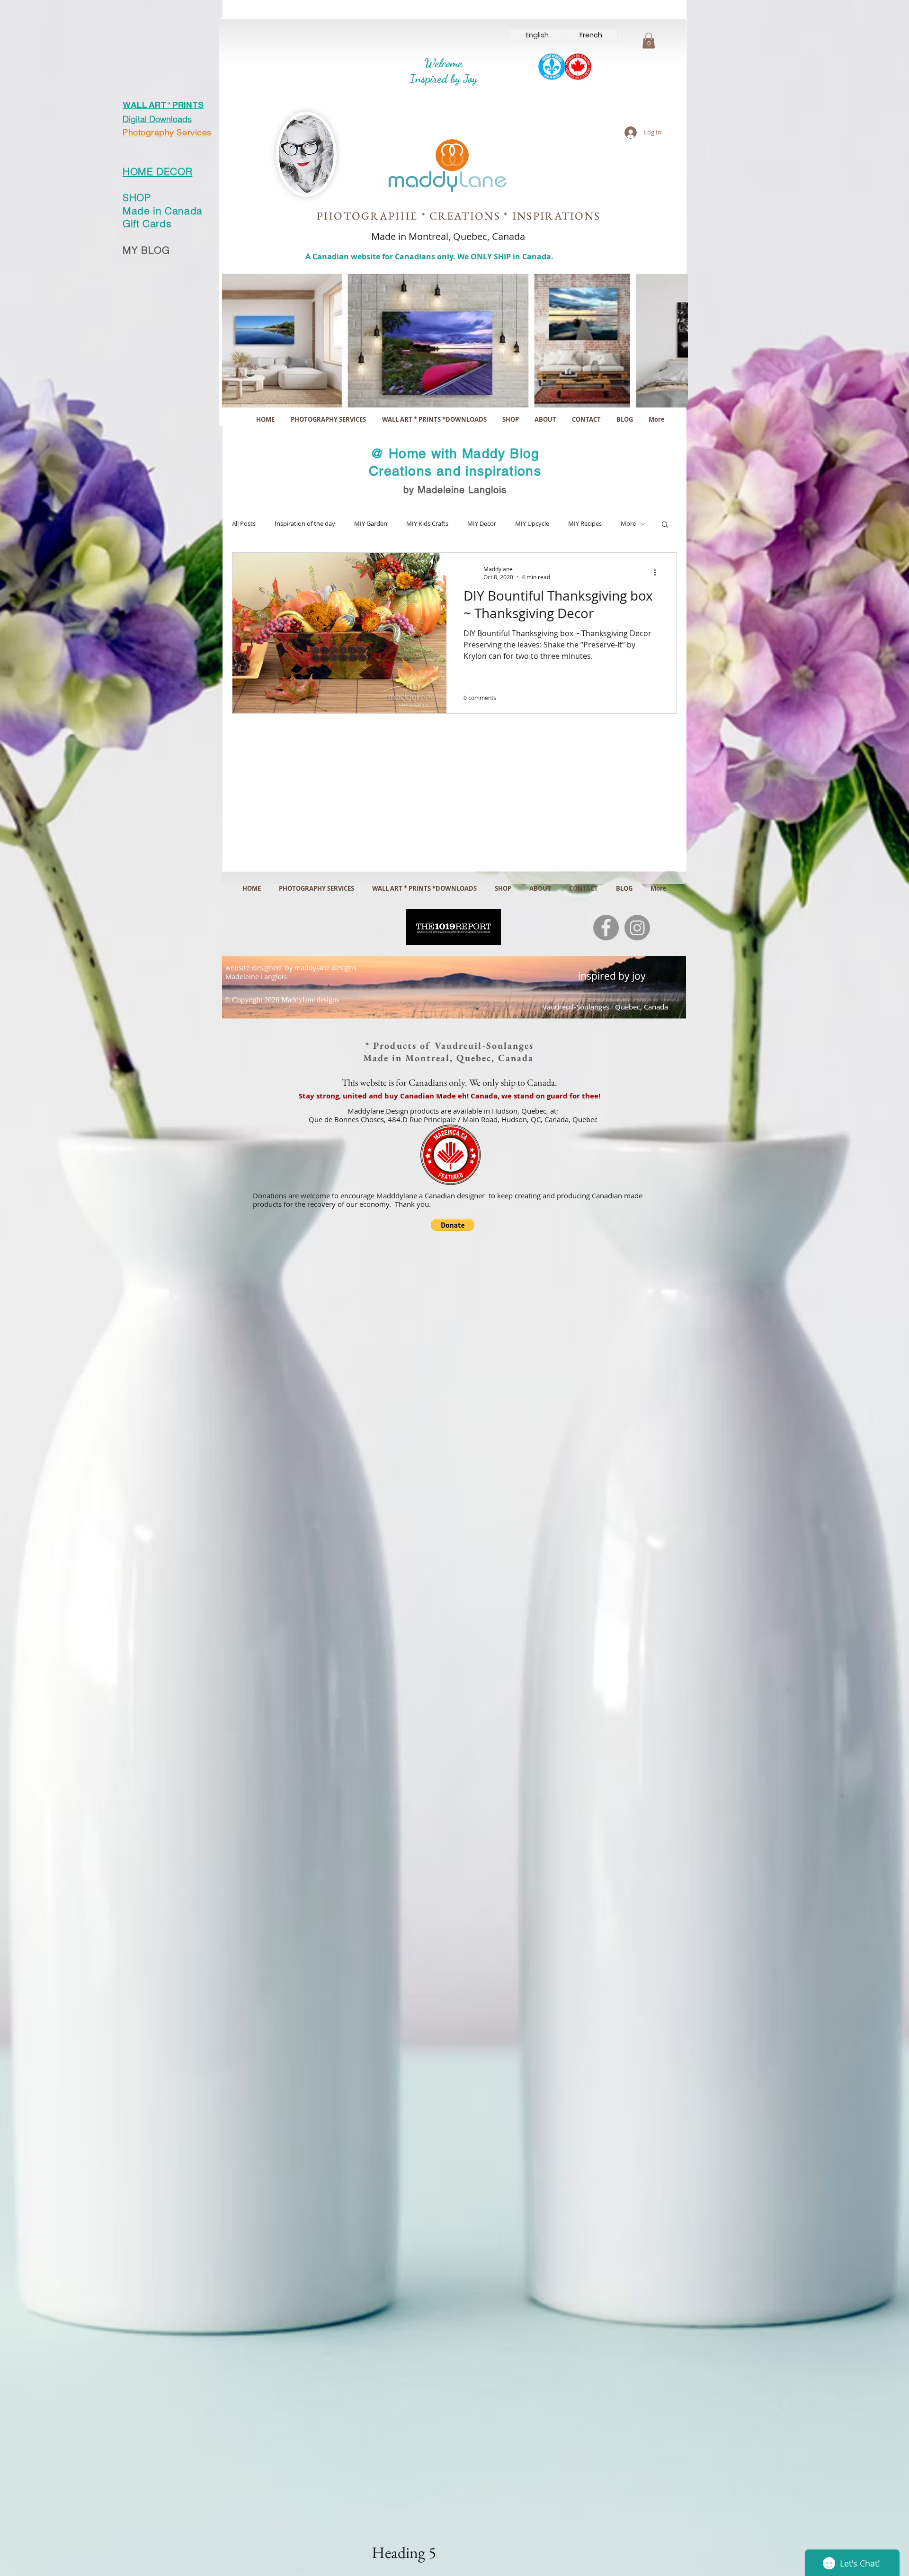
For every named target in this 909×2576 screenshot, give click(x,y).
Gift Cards (147, 223)
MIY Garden (371, 524)
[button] (649, 40)
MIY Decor (482, 524)
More (628, 524)
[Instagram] (637, 928)
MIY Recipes (585, 524)
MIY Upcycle (532, 524)
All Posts (244, 524)
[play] (668, 399)
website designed (253, 968)
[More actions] (658, 573)
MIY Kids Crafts (427, 524)
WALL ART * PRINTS (163, 105)
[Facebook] (606, 928)
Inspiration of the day (305, 524)
